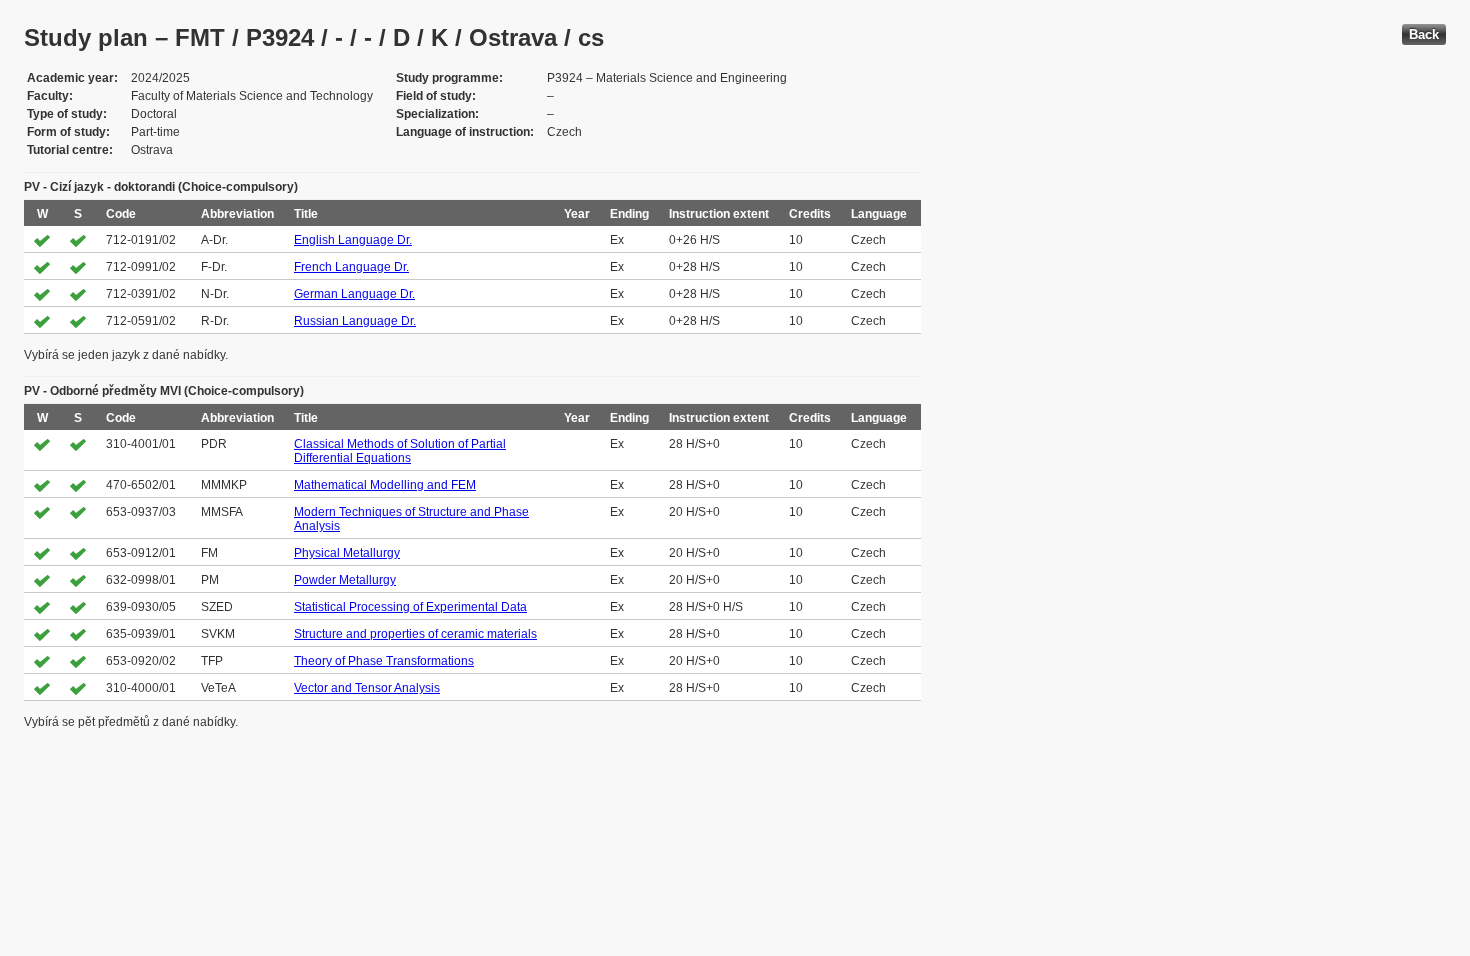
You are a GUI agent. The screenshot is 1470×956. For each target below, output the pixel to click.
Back (1424, 34)
